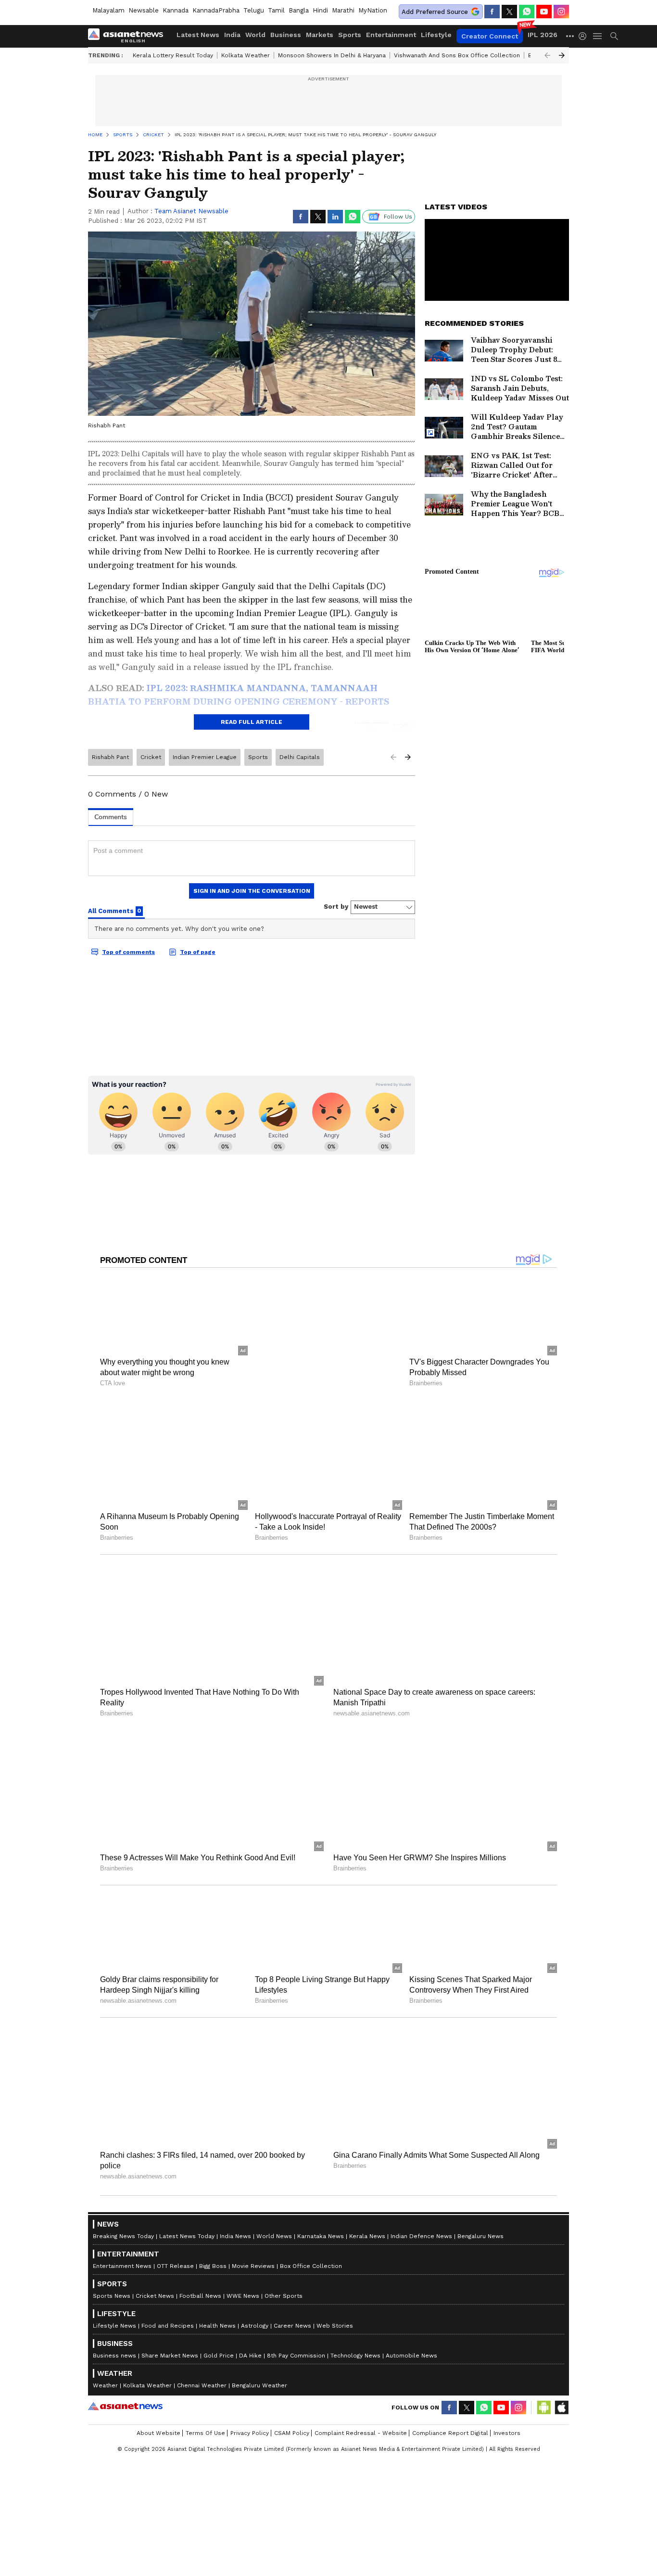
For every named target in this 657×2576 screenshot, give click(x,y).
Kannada (176, 10)
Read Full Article (252, 722)
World (255, 35)
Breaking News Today (123, 2215)
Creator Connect (490, 36)
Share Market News (170, 2334)
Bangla (299, 10)
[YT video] (544, 12)
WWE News (243, 2275)
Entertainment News (122, 2245)
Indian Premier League (205, 757)
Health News (217, 2305)
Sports (350, 35)
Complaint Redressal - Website (361, 2412)
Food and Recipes (168, 2305)
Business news (114, 2334)
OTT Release (175, 2245)
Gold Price (219, 2334)
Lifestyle (436, 35)
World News (274, 2215)
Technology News (355, 2334)
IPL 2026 (543, 35)
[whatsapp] (527, 12)
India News (235, 2215)
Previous (547, 55)
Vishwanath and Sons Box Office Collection (457, 55)
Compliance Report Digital (450, 2412)
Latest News (198, 35)
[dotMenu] (570, 36)
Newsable (144, 10)
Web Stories (335, 2305)
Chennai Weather (202, 2364)
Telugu (254, 10)
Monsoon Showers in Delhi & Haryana (332, 55)
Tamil (276, 10)
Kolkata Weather (246, 55)
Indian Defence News (421, 2215)
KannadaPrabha (216, 10)
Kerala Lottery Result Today (173, 55)
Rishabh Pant (110, 757)
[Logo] (129, 36)
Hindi (320, 10)
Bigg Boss (213, 2245)
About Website (158, 2412)
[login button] (585, 36)
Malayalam (108, 10)
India (232, 35)
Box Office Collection (311, 2245)
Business (286, 35)
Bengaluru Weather (259, 2364)
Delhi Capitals (300, 757)
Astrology (255, 2305)
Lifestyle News (114, 2305)
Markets (320, 35)
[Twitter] (509, 12)
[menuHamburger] (598, 36)
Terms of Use (205, 2412)
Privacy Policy (250, 2412)
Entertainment (391, 35)
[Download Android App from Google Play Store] (544, 2386)
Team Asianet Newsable (191, 211)
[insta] (561, 12)
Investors (507, 2412)
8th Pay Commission (296, 2334)
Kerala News (367, 2215)
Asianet (125, 2385)
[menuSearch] (614, 36)
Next (562, 55)
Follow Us (398, 217)
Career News (292, 2305)
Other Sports (284, 2275)
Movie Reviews (253, 2245)
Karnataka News (321, 2215)
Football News (200, 2275)
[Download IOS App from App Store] (561, 2386)
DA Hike (250, 2334)
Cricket (151, 757)
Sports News (112, 2275)
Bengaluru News (480, 2215)
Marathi (343, 10)
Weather (105, 2364)
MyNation (373, 10)
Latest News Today (187, 2215)
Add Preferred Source (435, 12)
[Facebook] (492, 12)
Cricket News (155, 2275)
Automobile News (411, 2334)
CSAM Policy (292, 2412)
